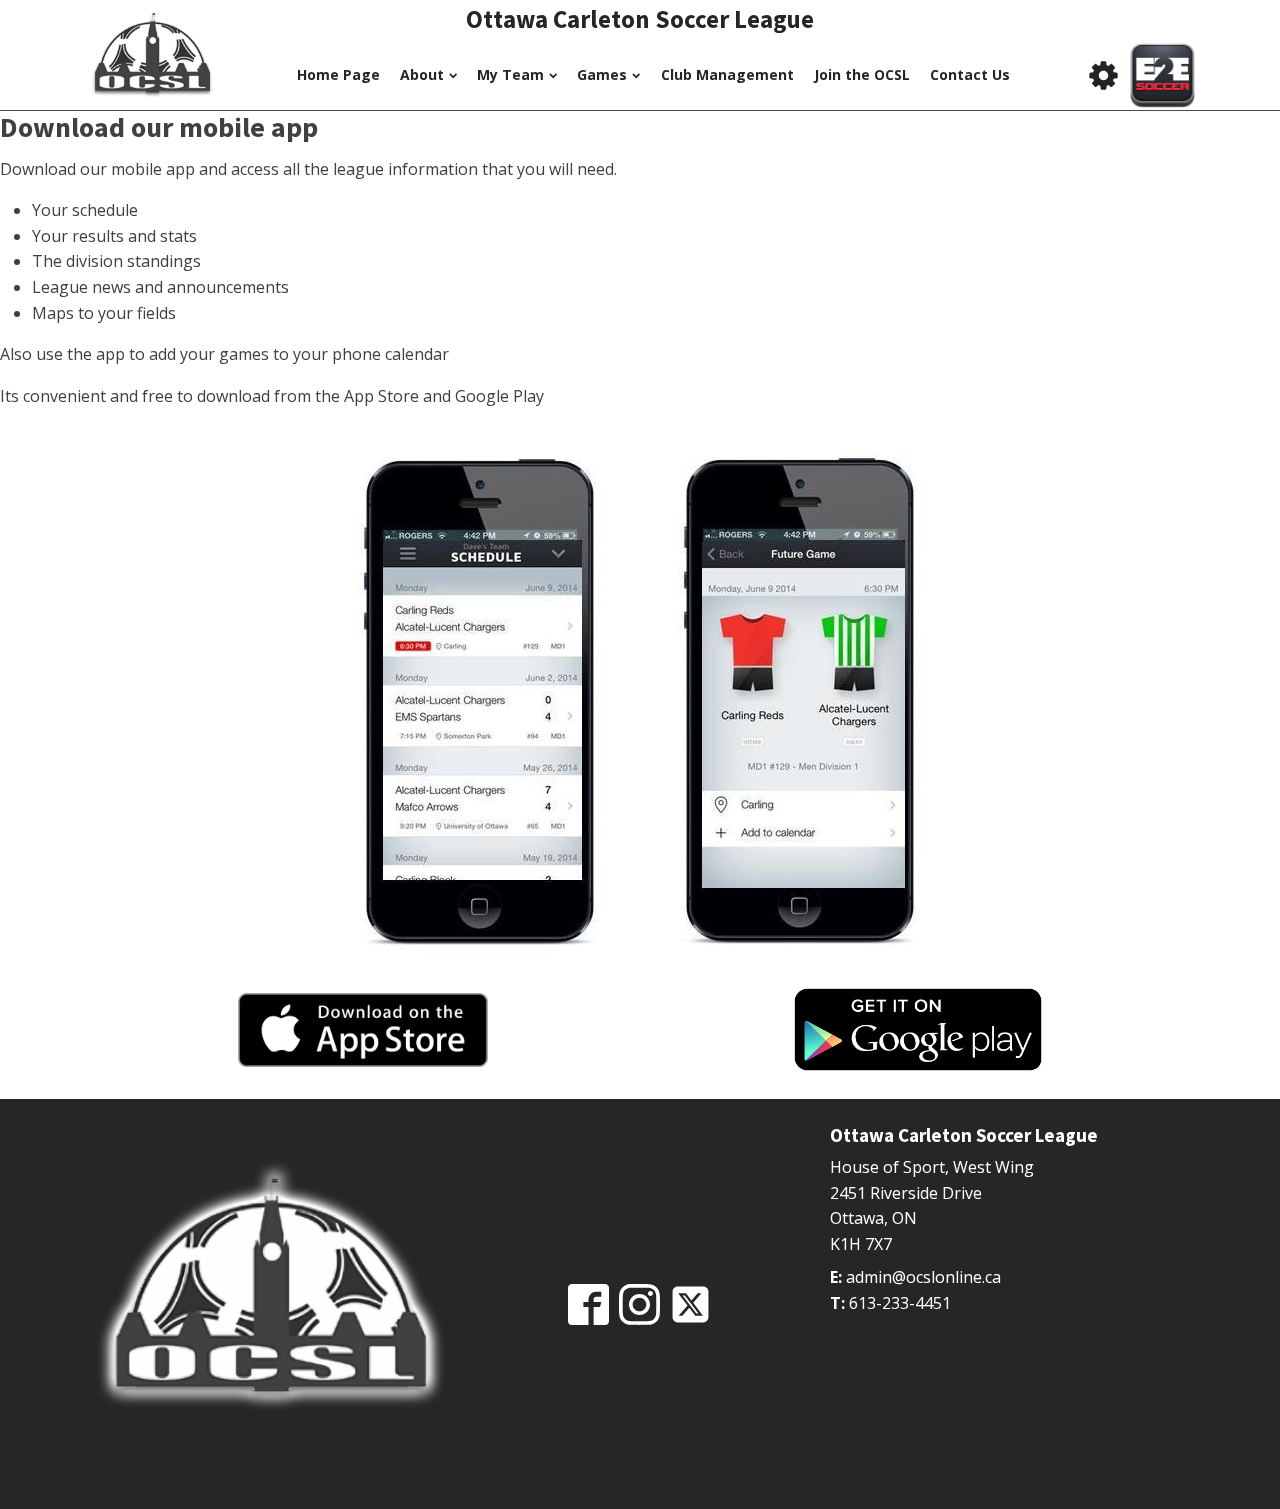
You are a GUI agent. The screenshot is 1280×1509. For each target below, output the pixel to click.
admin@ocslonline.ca (923, 1277)
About (422, 74)
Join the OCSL (862, 74)
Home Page (338, 74)
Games (602, 74)
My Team (510, 74)
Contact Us (970, 74)
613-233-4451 (900, 1303)
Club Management (727, 74)
